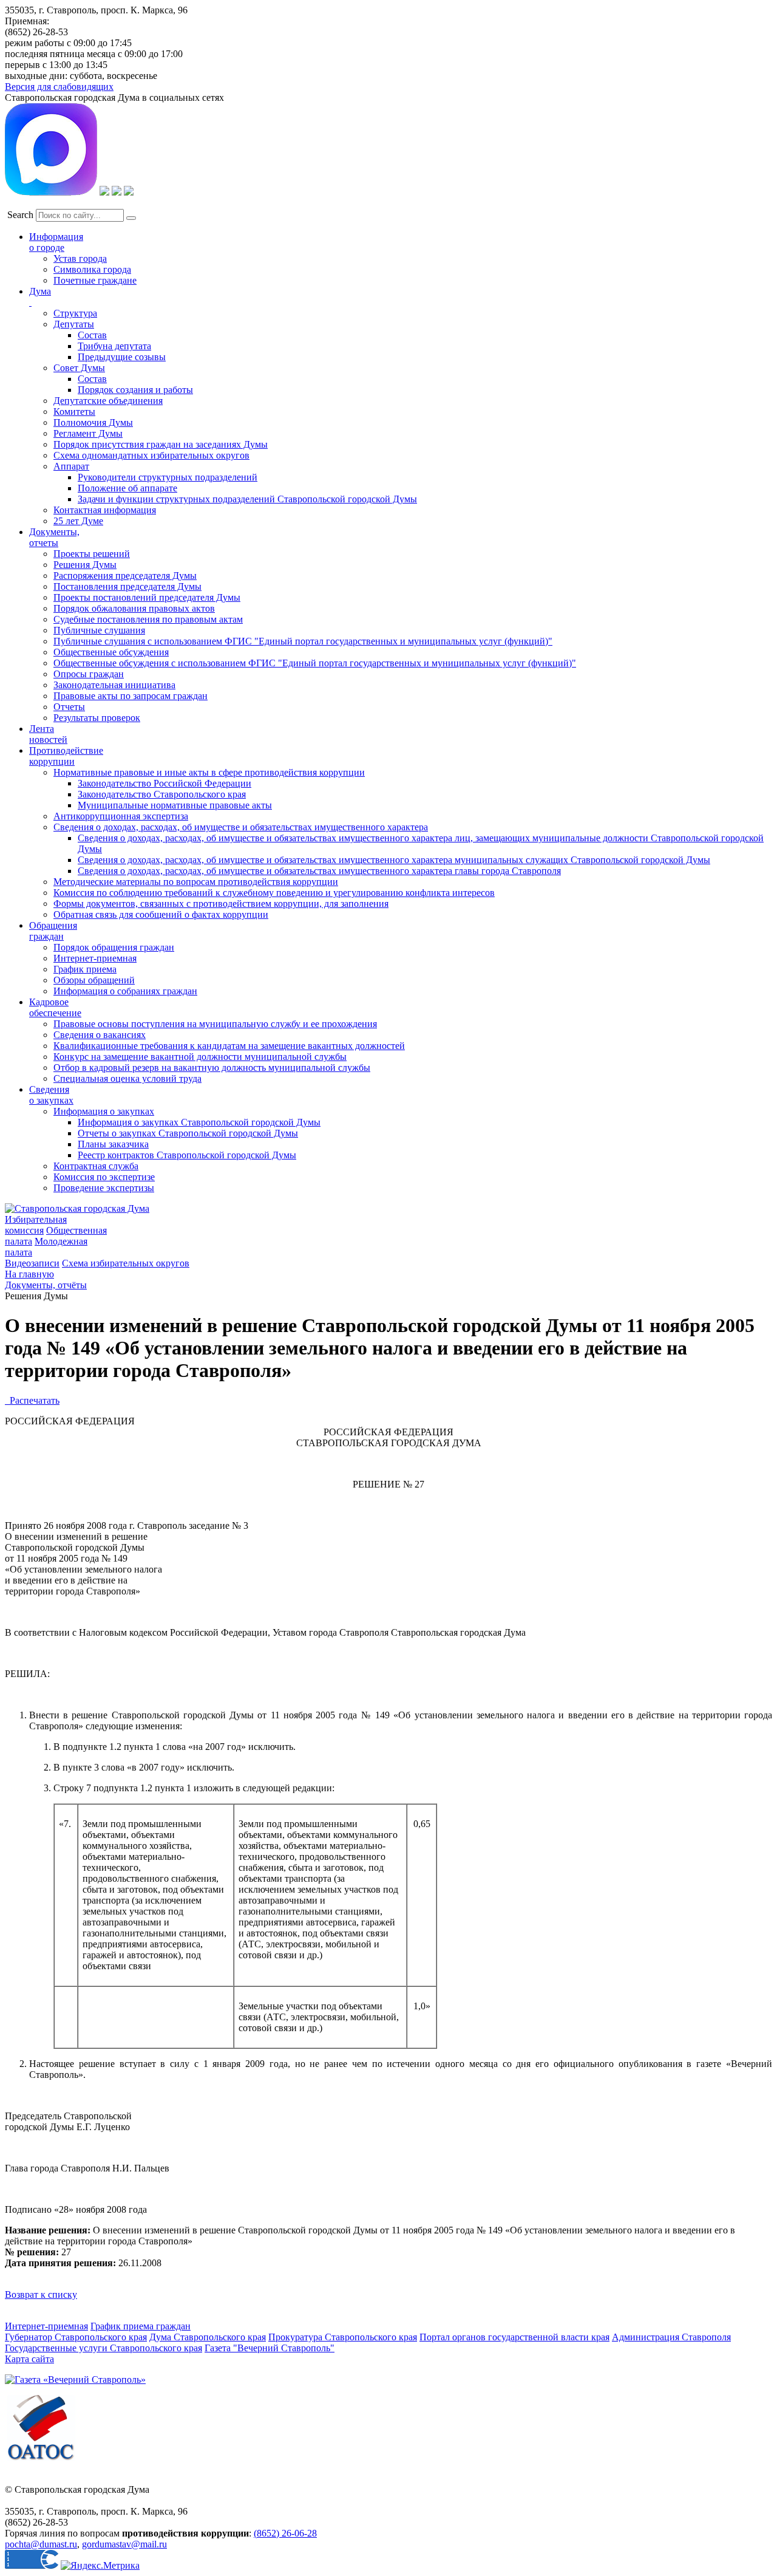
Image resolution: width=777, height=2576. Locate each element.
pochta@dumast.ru (41, 2544)
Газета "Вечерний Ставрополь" (270, 2348)
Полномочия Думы (93, 422)
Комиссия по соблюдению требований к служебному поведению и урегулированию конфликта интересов (274, 893)
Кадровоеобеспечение (55, 1007)
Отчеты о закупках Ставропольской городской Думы (188, 1133)
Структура (75, 313)
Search (20, 215)
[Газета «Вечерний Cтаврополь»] (75, 2380)
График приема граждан (141, 2326)
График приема (85, 969)
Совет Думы (79, 368)
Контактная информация (105, 510)
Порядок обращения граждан (114, 947)
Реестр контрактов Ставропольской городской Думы (187, 1155)
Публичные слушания (99, 630)
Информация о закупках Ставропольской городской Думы (199, 1122)
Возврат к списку (41, 2294)
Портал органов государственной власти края (514, 2337)
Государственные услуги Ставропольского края (103, 2348)
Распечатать (32, 1400)
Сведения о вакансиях (100, 1035)
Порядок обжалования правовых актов (134, 608)
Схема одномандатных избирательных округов (151, 455)
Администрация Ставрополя (671, 2337)
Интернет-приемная (95, 958)
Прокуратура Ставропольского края (343, 2337)
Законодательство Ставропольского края (162, 794)
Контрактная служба (96, 1166)
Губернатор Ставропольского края (76, 2337)
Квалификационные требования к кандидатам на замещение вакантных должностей (229, 1046)
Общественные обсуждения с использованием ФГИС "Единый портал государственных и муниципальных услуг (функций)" (315, 663)
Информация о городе (56, 242)
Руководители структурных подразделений (168, 477)
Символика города (92, 269)
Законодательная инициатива (114, 685)
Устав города (80, 258)
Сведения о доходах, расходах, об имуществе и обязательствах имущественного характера (241, 827)
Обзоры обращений (94, 980)
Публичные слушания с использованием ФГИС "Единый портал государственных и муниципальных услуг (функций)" (303, 641)
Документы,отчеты (54, 537)
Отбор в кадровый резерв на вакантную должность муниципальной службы (212, 1068)
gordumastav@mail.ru (124, 2544)
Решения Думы (85, 565)
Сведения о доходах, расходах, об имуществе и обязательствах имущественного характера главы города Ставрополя (319, 871)
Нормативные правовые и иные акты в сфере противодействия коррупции (209, 772)
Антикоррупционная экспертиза (121, 816)
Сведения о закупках (51, 1095)
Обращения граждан (53, 931)
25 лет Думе (78, 521)
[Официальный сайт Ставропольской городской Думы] (77, 1208)
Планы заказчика (113, 1144)
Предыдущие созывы (122, 357)
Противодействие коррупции (66, 756)
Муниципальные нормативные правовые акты (175, 805)
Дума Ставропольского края (208, 2337)
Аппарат (71, 466)
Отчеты (69, 707)
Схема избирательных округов (126, 1263)
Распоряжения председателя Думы (125, 576)
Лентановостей (48, 734)
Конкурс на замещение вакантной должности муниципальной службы (200, 1057)
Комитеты (74, 412)
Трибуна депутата (114, 346)
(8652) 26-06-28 (285, 2533)
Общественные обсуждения (111, 652)
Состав (92, 335)
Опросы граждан (89, 674)
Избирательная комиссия (36, 1225)
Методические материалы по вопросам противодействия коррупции (196, 882)
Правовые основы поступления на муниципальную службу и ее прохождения (215, 1024)
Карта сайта (29, 2359)
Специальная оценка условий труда (127, 1078)
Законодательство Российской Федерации (165, 783)
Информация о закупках (104, 1111)
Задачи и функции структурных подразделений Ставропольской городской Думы (247, 499)
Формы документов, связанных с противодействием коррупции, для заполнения (221, 904)
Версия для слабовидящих (59, 87)
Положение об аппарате (127, 488)
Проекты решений (92, 554)
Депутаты (74, 324)
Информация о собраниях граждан (125, 991)
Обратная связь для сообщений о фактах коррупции (161, 914)
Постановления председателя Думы (127, 586)
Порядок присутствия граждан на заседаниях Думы (161, 444)
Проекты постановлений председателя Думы (147, 597)
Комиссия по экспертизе (104, 1177)
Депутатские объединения (108, 401)
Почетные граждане (95, 280)
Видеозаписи (32, 1263)
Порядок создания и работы (135, 390)
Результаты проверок (97, 718)
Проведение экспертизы (104, 1188)
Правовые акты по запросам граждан (131, 696)
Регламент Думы (88, 433)
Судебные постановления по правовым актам (148, 619)
